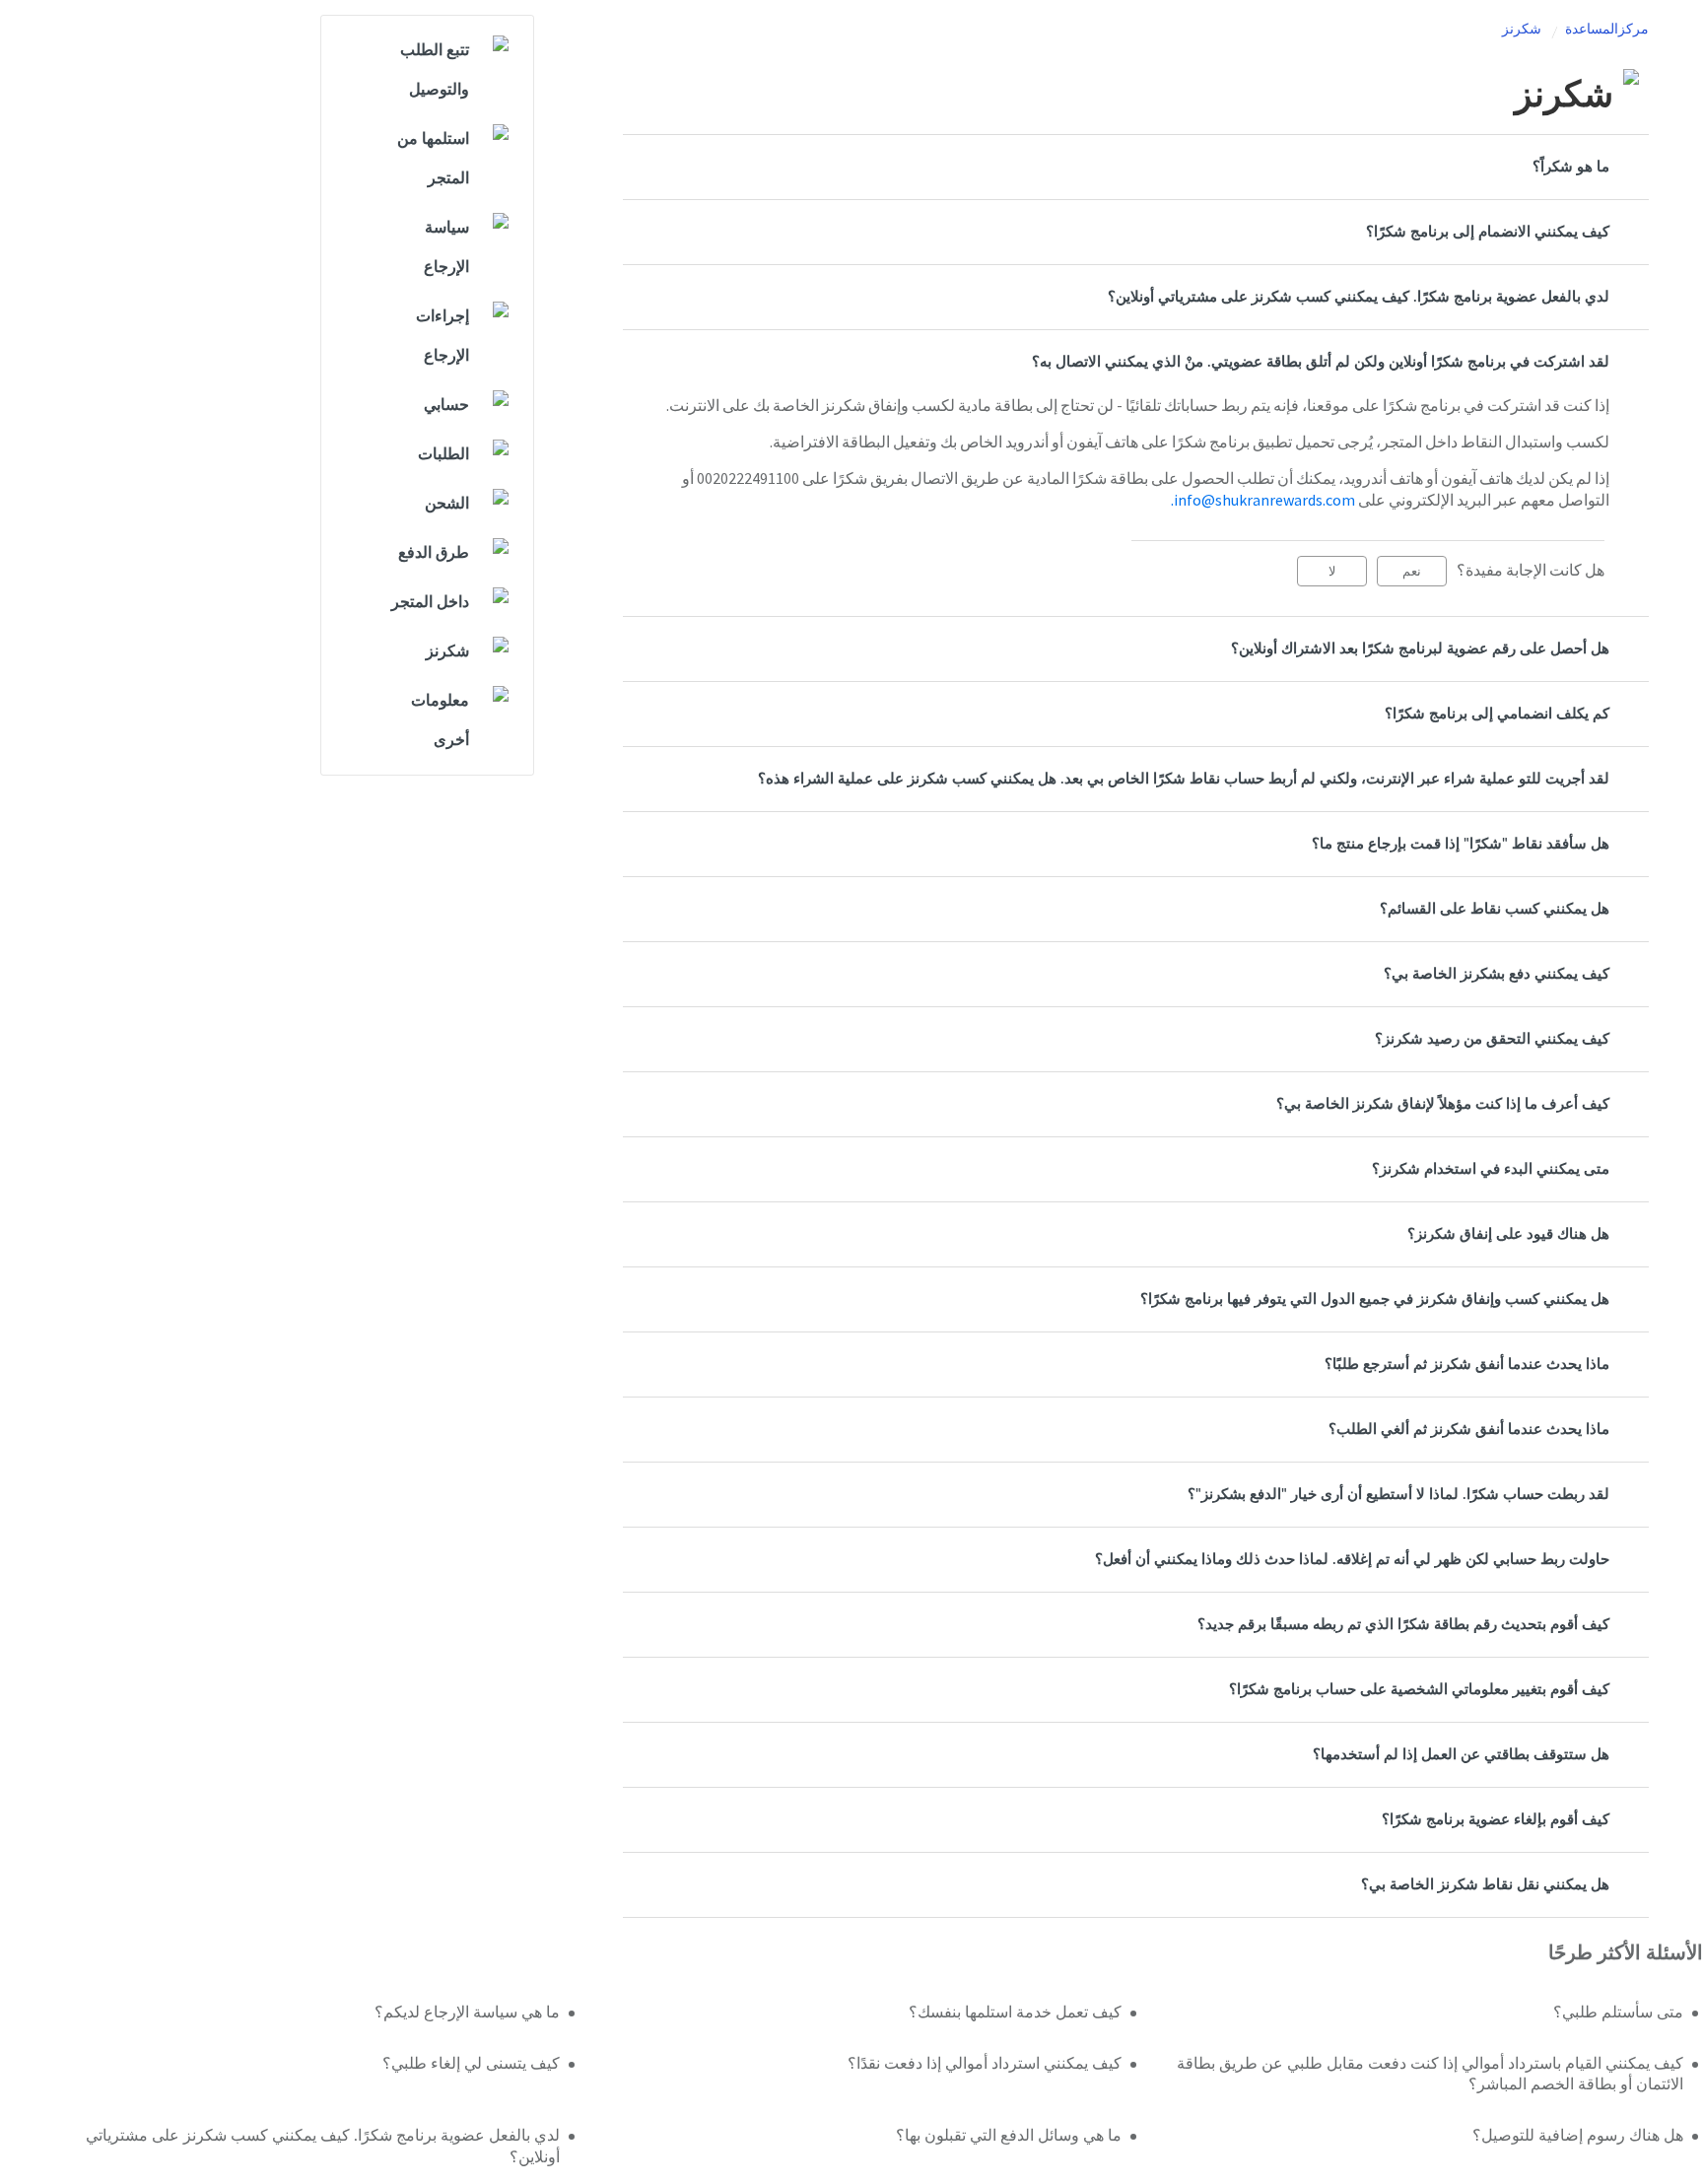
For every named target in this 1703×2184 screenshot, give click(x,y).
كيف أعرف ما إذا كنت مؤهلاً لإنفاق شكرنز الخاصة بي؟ (1443, 1104)
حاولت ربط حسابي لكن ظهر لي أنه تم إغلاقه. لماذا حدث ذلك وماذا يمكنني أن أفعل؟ (1352, 1560)
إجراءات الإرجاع (443, 336)
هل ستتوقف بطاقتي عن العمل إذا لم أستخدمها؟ (1461, 1755)
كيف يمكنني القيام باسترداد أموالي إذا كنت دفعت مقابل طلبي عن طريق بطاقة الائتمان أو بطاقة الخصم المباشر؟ (1430, 2075)
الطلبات (443, 454)
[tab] (1136, 167)
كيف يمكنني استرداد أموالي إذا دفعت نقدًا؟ (985, 2064)
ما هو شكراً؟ (1571, 167)
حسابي (446, 405)
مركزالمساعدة (1607, 30)
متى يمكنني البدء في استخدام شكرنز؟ (1491, 1169)
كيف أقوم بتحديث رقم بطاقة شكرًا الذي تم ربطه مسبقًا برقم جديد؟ (1403, 1625)
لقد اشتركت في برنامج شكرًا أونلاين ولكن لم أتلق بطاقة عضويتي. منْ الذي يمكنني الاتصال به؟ (1321, 362)
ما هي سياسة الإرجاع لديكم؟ (467, 2013)
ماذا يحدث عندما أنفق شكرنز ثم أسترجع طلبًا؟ (1467, 1365)
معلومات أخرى (440, 720)
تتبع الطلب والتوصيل (435, 70)
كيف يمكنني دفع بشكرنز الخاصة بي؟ (1497, 974)
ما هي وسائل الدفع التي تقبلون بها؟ (1009, 2136)
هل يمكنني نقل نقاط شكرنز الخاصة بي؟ (1485, 1885)
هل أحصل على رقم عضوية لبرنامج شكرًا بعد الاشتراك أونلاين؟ (1420, 649)
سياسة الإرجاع (446, 247)
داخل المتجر (430, 602)
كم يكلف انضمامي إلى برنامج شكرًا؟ (1497, 714)
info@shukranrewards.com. (1263, 500)
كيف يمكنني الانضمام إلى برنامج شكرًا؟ (1488, 232)
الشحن (447, 504)
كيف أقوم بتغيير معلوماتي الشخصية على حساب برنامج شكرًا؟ (1419, 1690)
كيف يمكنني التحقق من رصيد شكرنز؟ (1492, 1039)
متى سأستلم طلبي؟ (1618, 2013)
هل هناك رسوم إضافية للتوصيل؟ (1578, 2136)
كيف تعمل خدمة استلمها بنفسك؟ (1015, 2013)
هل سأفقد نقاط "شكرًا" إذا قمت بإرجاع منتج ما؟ (1461, 844)
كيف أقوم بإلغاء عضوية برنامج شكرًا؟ (1496, 1820)
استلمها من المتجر (433, 159)
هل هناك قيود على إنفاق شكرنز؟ (1508, 1234)
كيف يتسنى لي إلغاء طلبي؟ (471, 2064)
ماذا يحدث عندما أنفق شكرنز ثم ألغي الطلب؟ (1469, 1430)
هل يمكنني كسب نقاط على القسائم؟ (1495, 909)
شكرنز (1522, 30)
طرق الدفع (434, 553)
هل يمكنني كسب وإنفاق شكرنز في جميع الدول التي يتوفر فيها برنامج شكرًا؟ (1375, 1299)
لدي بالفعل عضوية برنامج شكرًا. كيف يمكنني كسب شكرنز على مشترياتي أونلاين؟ (1359, 297)
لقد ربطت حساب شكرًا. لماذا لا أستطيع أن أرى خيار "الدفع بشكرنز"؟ (1398, 1495)
